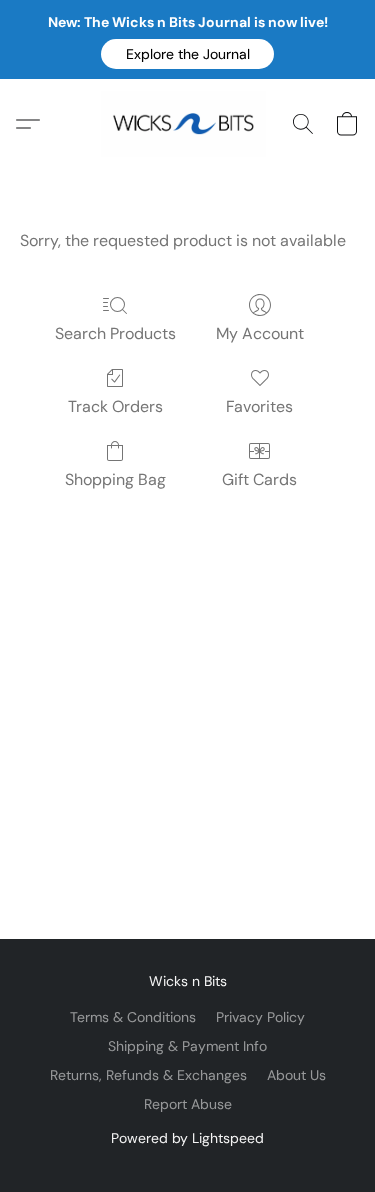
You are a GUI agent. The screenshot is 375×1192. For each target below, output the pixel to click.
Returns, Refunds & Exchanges (148, 1075)
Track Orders (115, 406)
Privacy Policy (260, 1017)
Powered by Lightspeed (187, 1138)
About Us (296, 1075)
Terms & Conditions (133, 1017)
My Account (260, 333)
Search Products (115, 333)
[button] (187, 54)
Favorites (259, 406)
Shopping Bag (115, 479)
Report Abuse (188, 1104)
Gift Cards (259, 479)
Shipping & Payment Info (187, 1046)
